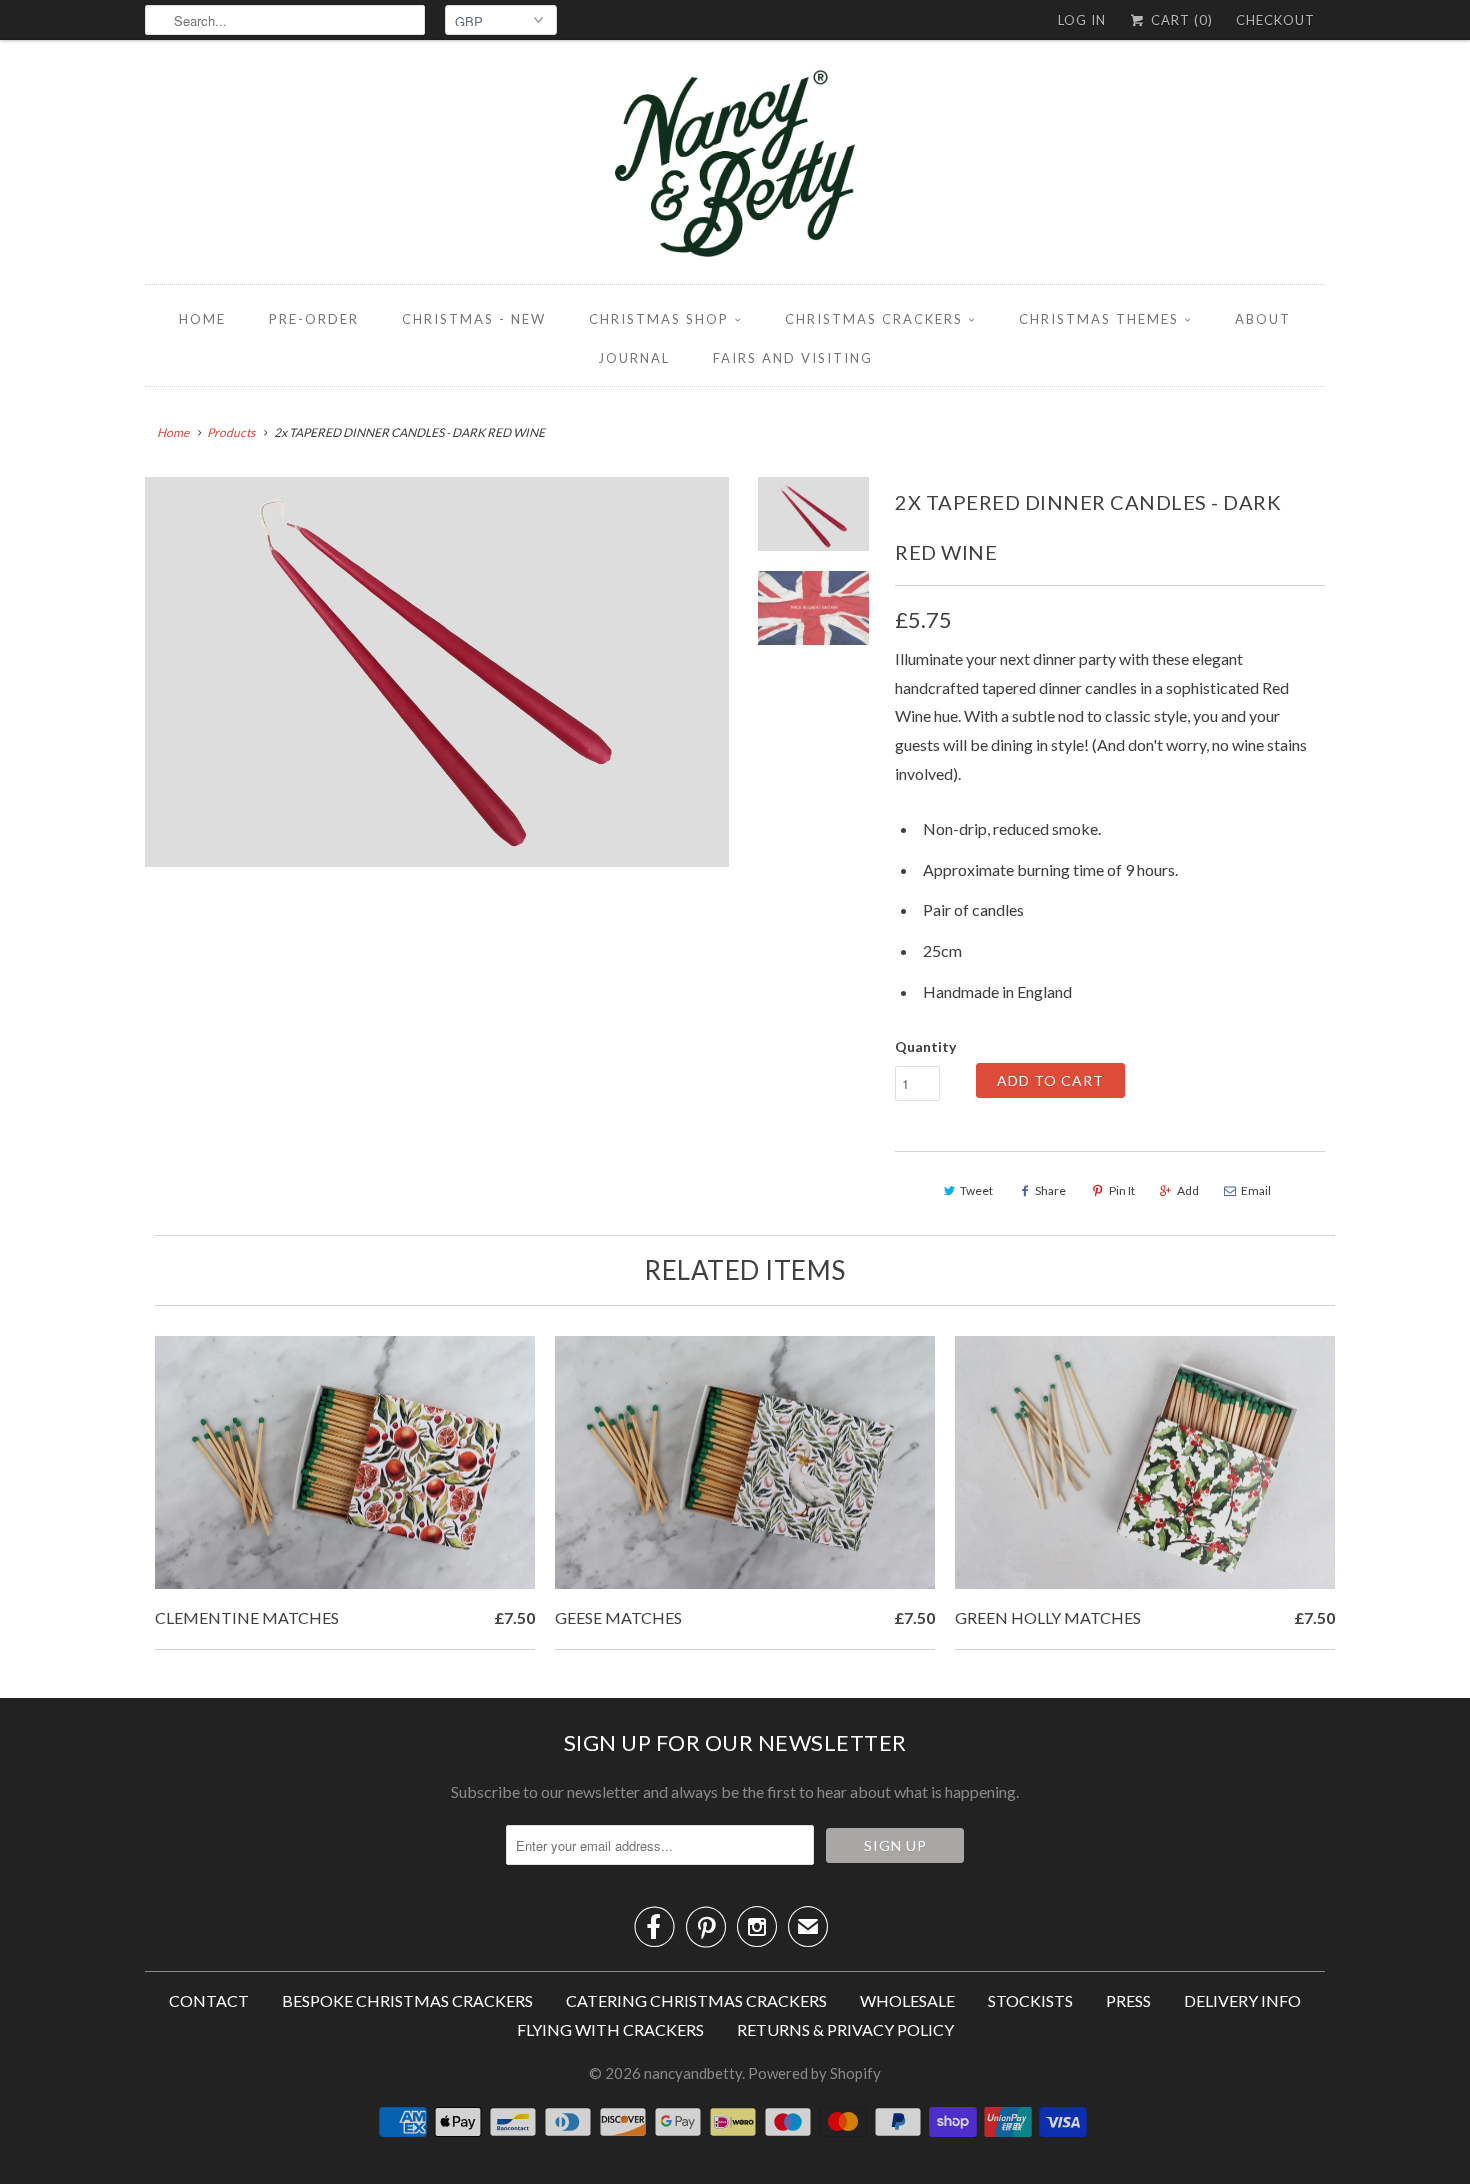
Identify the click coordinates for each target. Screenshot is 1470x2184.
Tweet (976, 1190)
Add (1188, 1190)
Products (231, 432)
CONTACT (209, 2000)
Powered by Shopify (814, 2073)
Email (1256, 1190)
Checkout (1275, 20)
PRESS (1128, 2000)
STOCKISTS (1030, 2000)
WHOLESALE (907, 2000)
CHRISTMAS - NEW (474, 319)
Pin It (1122, 1190)
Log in (1082, 20)
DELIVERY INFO (1242, 2000)
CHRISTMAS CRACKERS (874, 319)
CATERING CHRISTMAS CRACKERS (696, 2000)
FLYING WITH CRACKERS (610, 2029)
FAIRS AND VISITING (793, 358)
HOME (202, 319)
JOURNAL (634, 358)
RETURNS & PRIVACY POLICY (845, 2029)
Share (1050, 1190)
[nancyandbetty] (735, 167)
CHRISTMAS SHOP (659, 319)
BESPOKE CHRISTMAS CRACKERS (407, 2000)
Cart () (1180, 20)
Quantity (925, 1046)
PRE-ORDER (314, 319)
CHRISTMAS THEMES (1099, 319)
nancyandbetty (693, 2073)
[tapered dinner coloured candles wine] (437, 672)
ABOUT (1263, 319)
